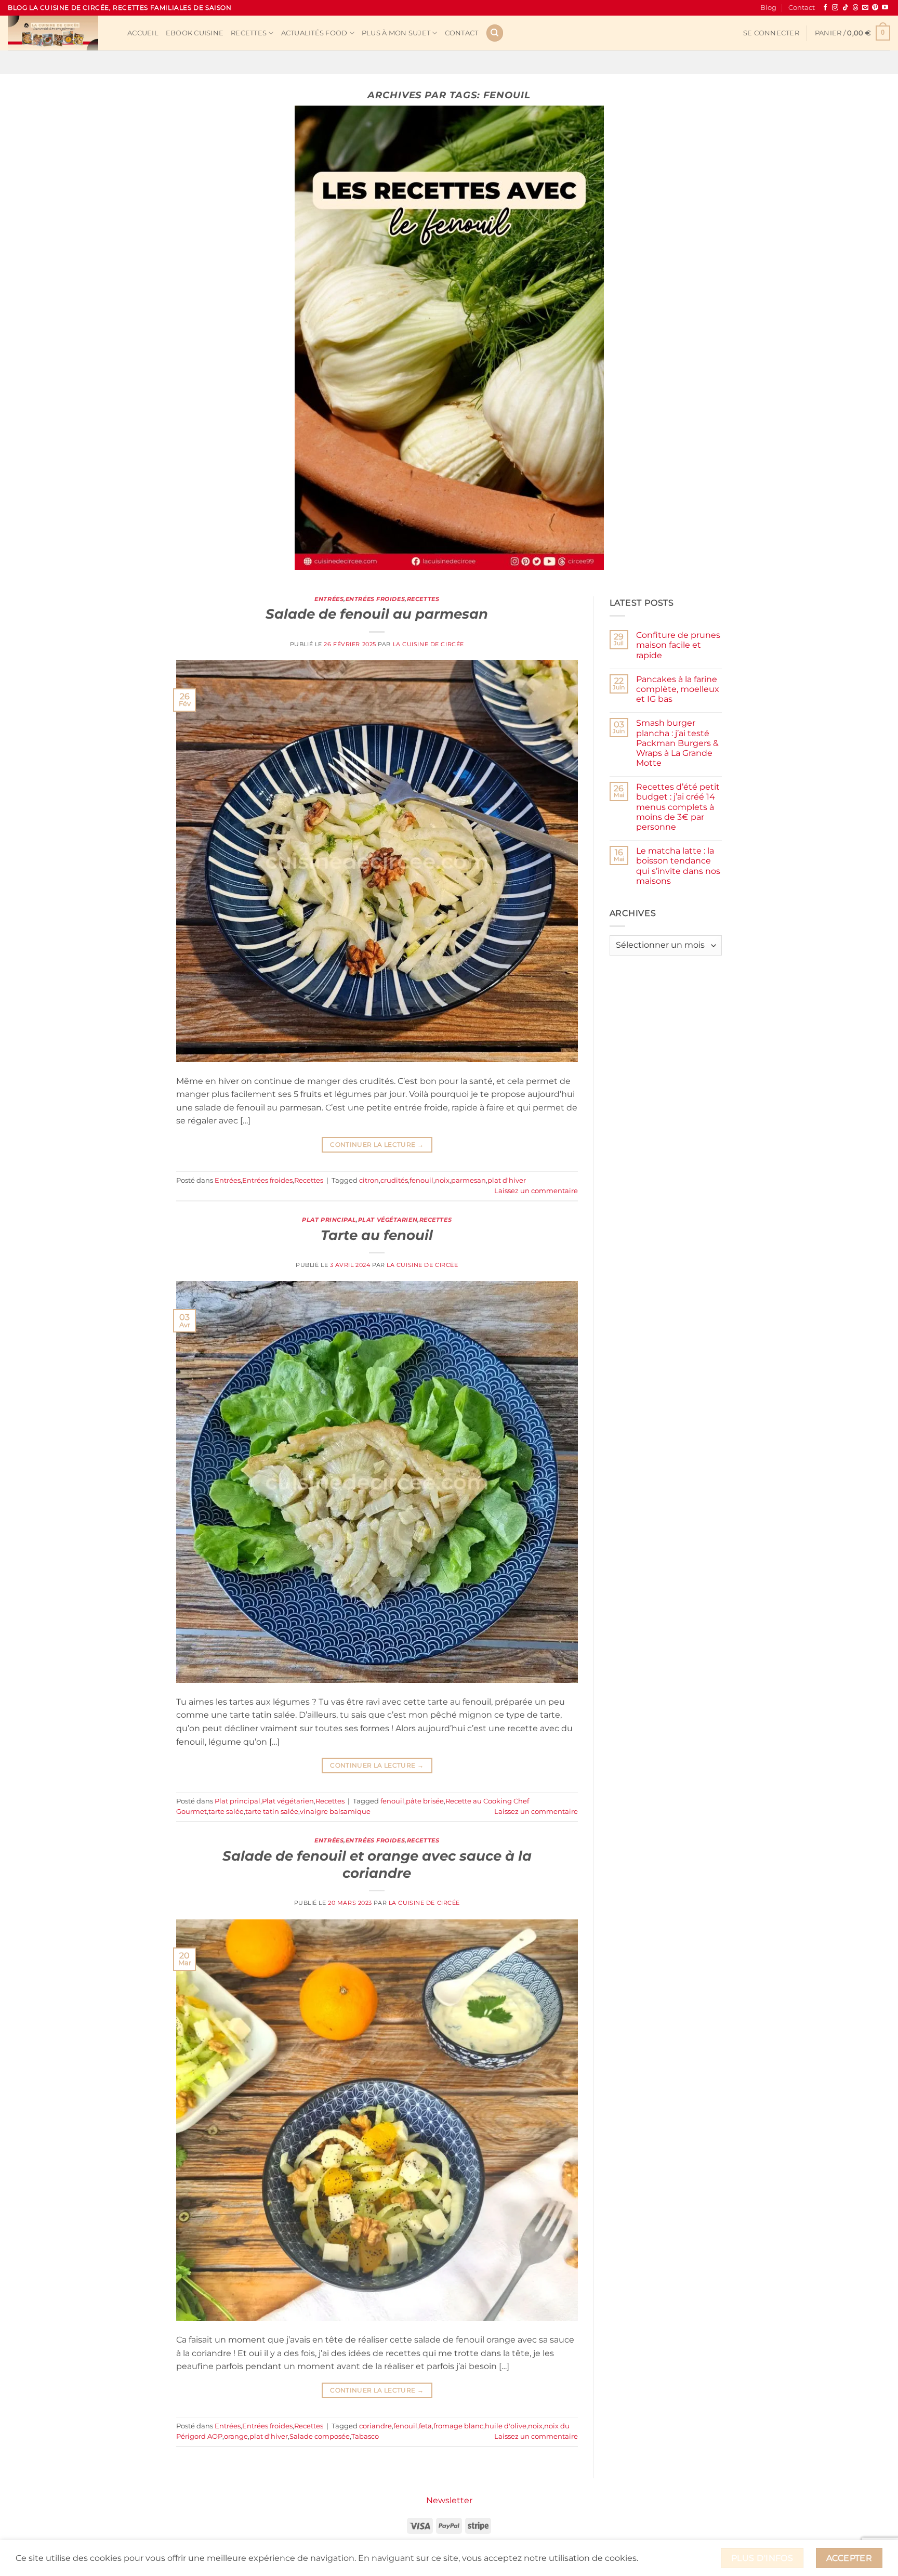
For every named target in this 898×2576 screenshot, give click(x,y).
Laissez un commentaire (536, 1191)
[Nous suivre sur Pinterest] (875, 8)
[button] (771, 33)
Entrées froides (375, 599)
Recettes (249, 33)
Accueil (143, 33)
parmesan (468, 1180)
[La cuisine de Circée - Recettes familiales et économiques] (60, 33)
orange (236, 2436)
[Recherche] (495, 33)
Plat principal (329, 1220)
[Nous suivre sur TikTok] (846, 8)
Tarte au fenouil (377, 1235)
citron (369, 1180)
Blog (768, 8)
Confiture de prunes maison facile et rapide (678, 645)
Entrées (329, 599)
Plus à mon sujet (396, 33)
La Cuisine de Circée (428, 644)
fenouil (421, 1180)
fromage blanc (458, 2426)
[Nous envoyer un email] (865, 8)
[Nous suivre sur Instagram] (835, 8)
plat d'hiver (507, 1180)
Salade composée (320, 2436)
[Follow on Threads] (855, 8)
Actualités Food (314, 33)
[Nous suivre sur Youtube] (885, 8)
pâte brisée (425, 1801)
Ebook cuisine (195, 33)
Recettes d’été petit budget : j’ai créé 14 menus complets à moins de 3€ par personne (678, 807)
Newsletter (449, 2500)
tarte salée (226, 1812)
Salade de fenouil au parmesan (377, 614)
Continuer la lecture (377, 1145)
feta (425, 2426)
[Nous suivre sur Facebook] (825, 8)
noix (442, 1180)
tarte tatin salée (272, 1812)
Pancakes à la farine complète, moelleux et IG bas (678, 689)
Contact (802, 8)
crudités (394, 1180)
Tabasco (365, 2436)
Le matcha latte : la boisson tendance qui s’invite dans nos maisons (678, 866)
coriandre (375, 2426)
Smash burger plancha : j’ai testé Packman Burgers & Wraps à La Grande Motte (677, 743)
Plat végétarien (388, 1220)
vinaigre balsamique (335, 1812)
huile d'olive (506, 2426)
